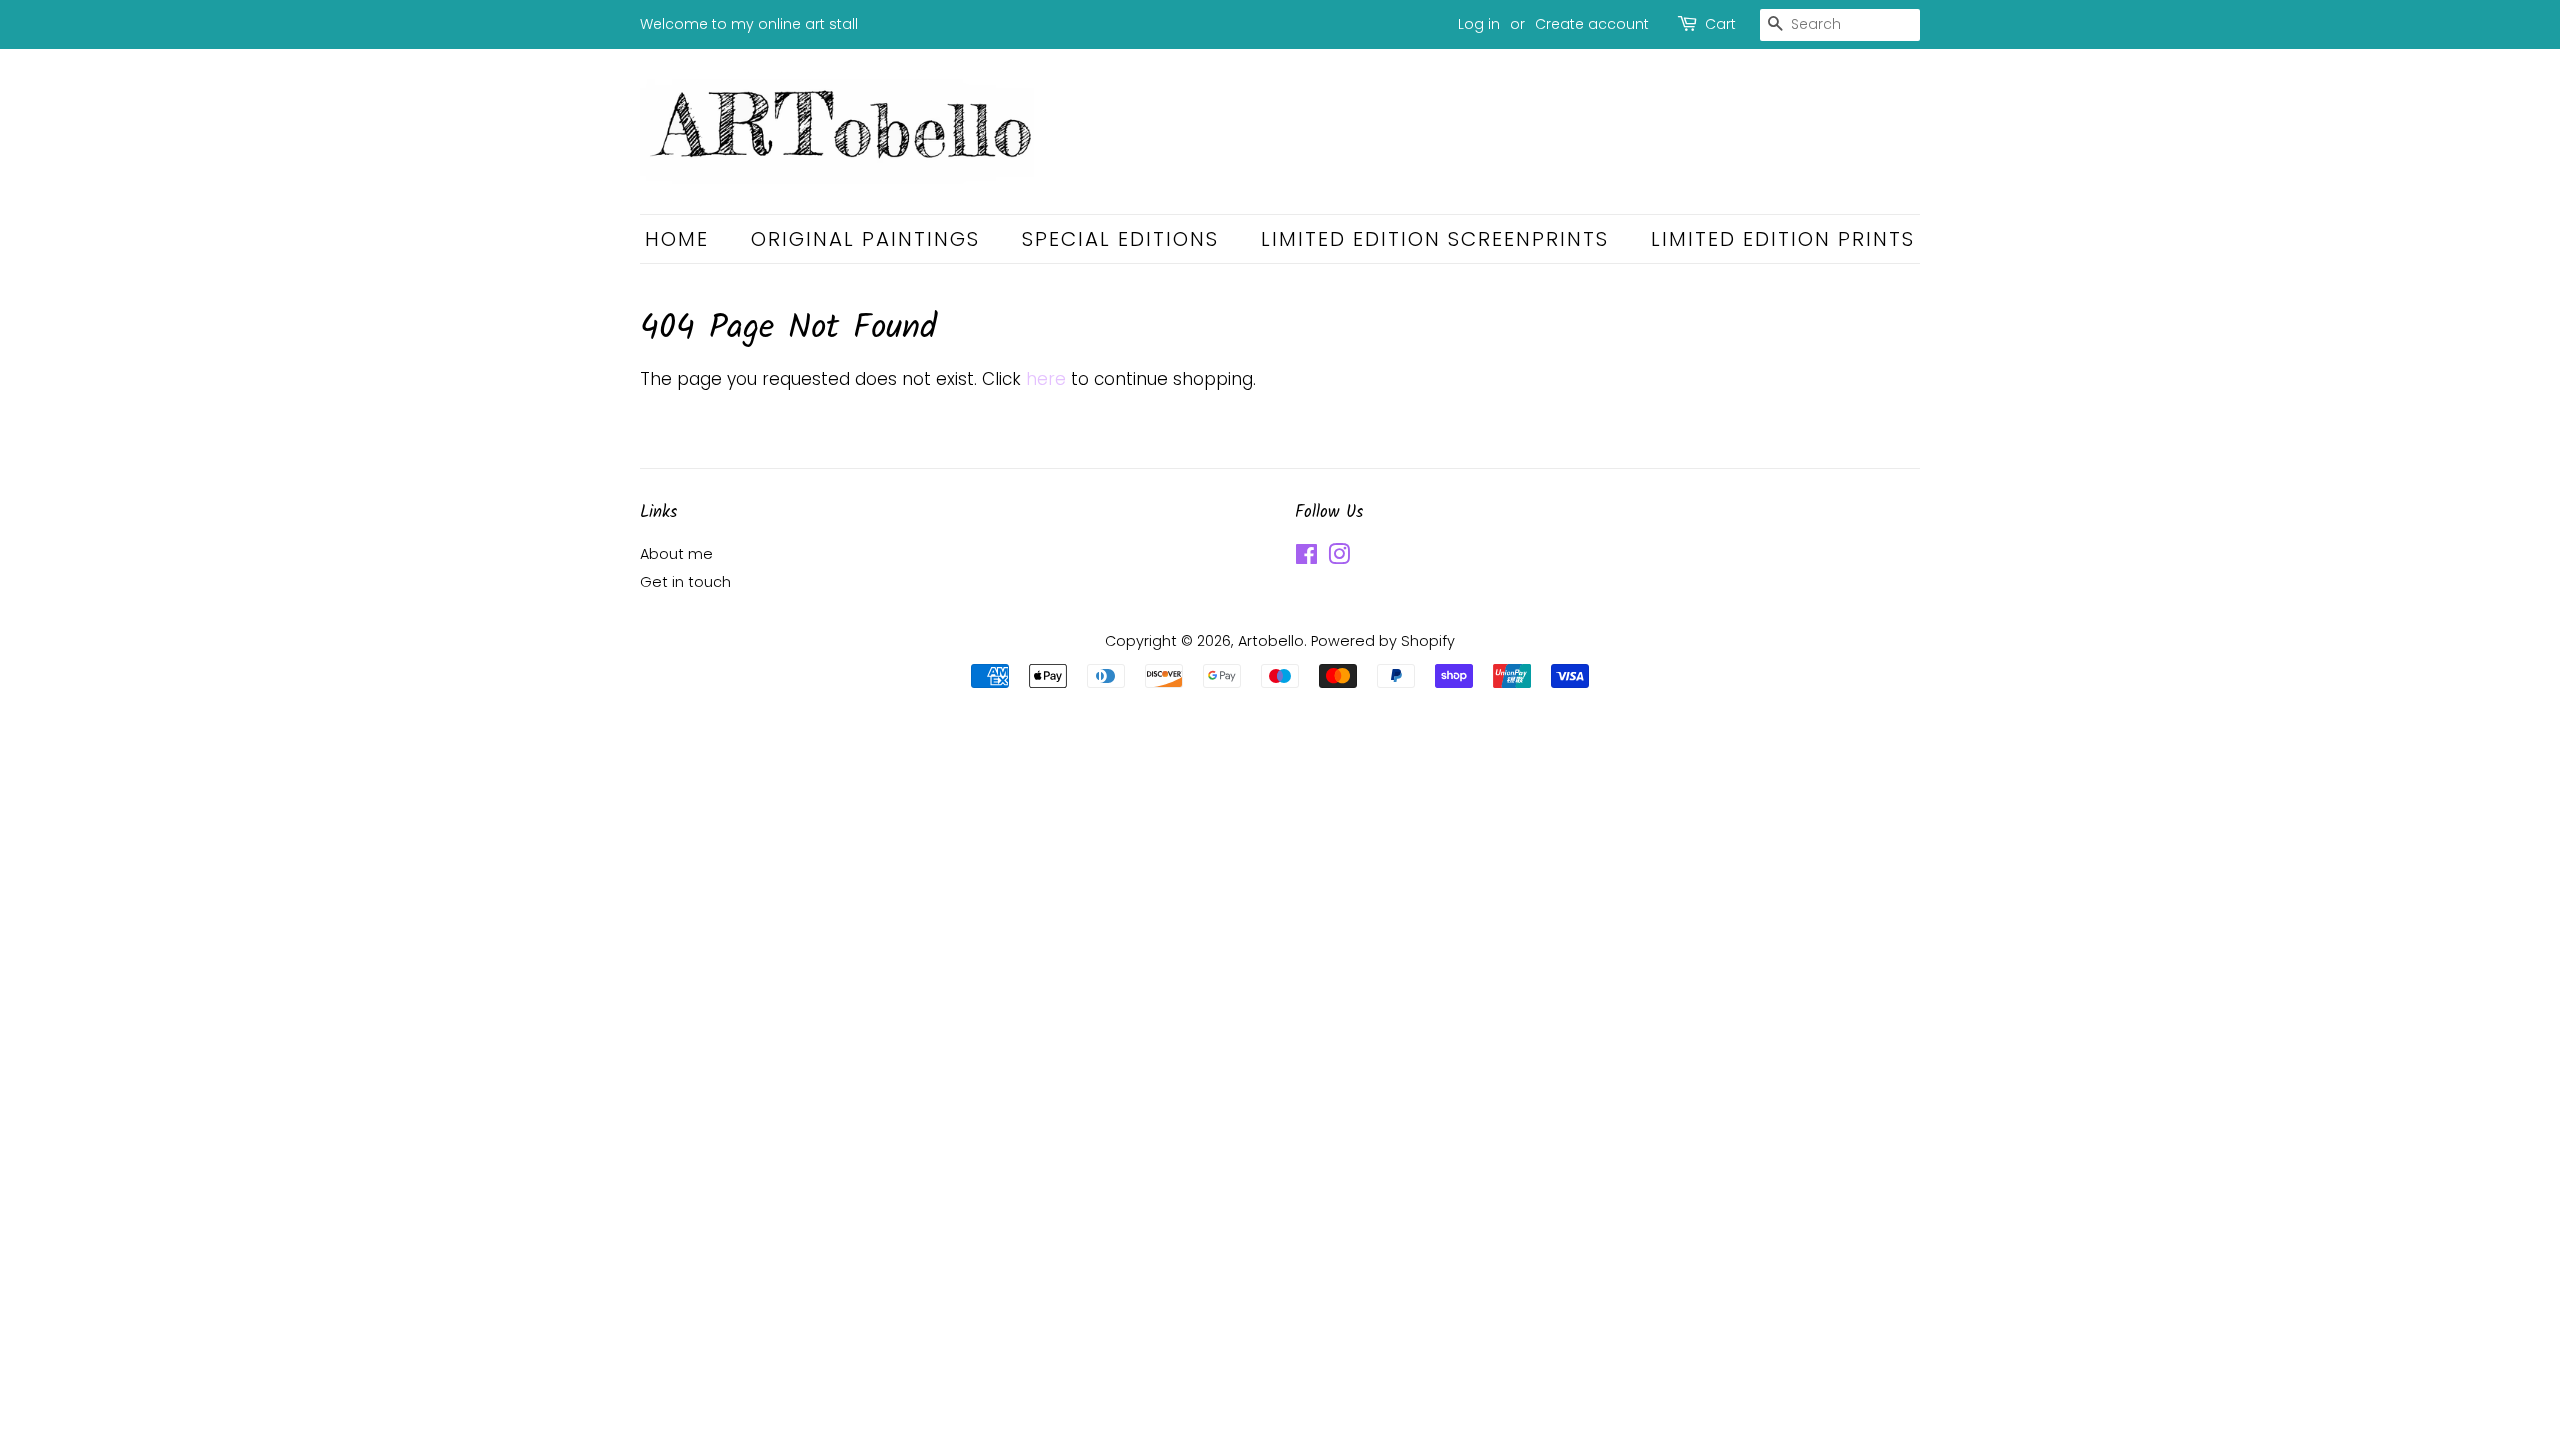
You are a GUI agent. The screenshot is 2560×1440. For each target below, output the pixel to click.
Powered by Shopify (1383, 641)
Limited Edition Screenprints (1435, 239)
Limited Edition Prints (1783, 239)
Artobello (1271, 641)
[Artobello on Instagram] (1339, 558)
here (1046, 379)
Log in (1479, 24)
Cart (1720, 24)
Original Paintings (865, 239)
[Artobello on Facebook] (1306, 558)
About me (676, 554)
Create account (1592, 24)
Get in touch (685, 582)
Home (677, 239)
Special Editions (1120, 239)
